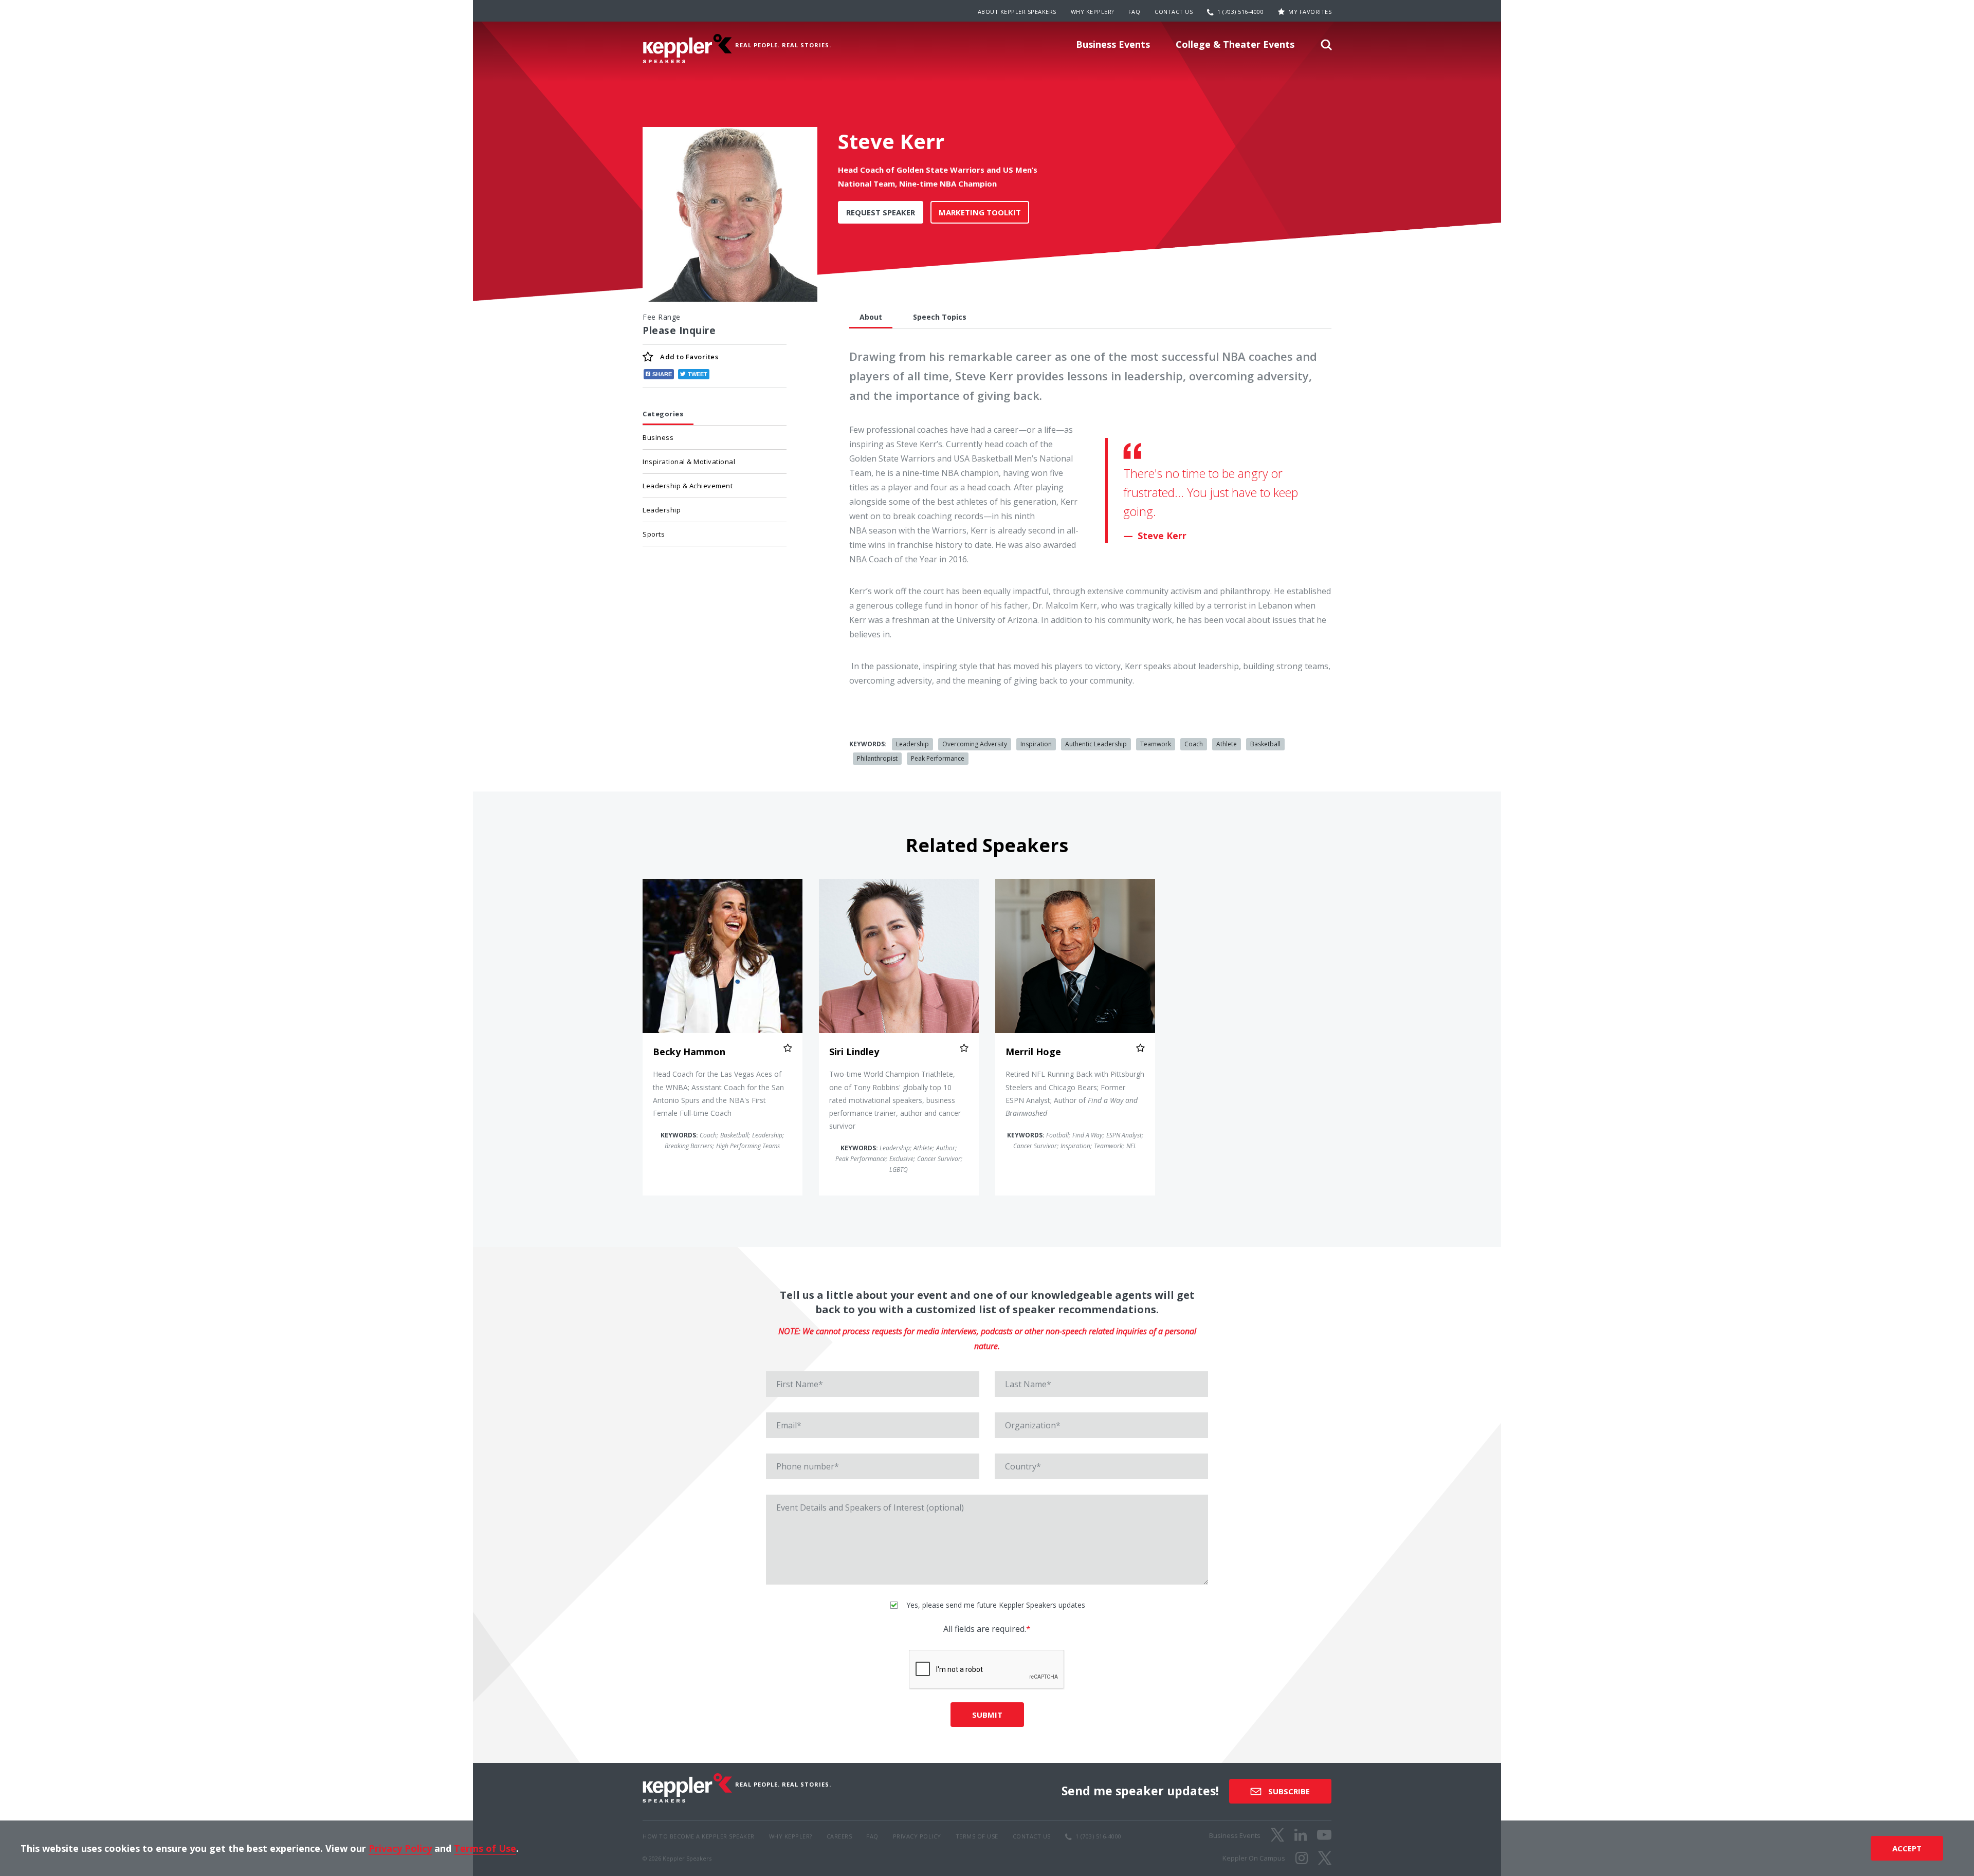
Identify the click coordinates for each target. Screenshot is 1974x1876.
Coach (1194, 744)
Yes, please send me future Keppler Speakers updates (995, 1605)
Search (1326, 48)
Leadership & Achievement (688, 486)
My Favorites (1310, 12)
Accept (1907, 1848)
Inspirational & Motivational (689, 462)
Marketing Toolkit (980, 212)
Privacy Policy (400, 1848)
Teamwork (1156, 744)
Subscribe (1288, 1791)
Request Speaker (881, 212)
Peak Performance (938, 758)
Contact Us (1174, 12)
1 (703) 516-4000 (1240, 12)
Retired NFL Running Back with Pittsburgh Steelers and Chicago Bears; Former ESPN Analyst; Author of (1075, 1093)
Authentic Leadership (1096, 744)
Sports (654, 534)
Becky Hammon (689, 1052)
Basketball (1265, 744)
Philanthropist (877, 758)
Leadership (662, 510)
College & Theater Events (1235, 44)
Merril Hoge (1033, 1052)
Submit (987, 1715)
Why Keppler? (1092, 12)
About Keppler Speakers (1017, 12)
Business (658, 437)
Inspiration (1036, 744)
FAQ (1135, 12)
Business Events (1113, 44)
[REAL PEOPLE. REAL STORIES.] (687, 49)
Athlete (1227, 744)
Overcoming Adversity (975, 744)
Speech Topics (940, 317)
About (871, 317)
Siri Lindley (854, 1052)
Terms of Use (485, 1848)
